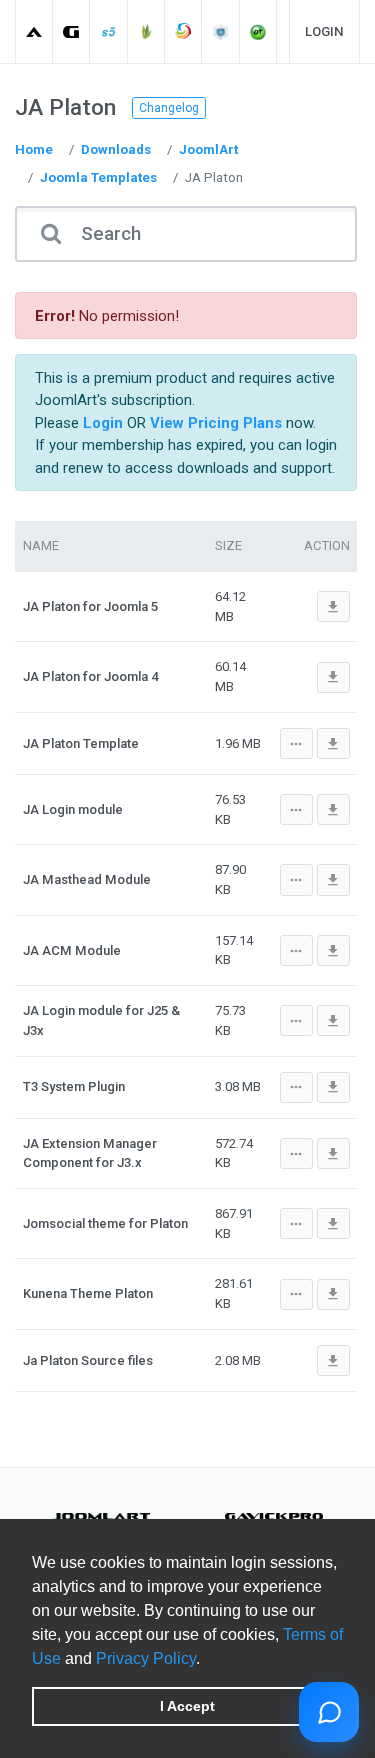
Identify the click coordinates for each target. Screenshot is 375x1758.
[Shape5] (109, 31)
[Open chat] (329, 1712)
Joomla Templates (98, 177)
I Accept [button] (187, 1706)
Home (34, 149)
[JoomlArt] (34, 31)
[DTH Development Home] (258, 31)
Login (324, 31)
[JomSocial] (183, 31)
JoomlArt (208, 149)
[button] (207, 1660)
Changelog (169, 108)
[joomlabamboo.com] (146, 31)
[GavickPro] (71, 31)
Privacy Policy (146, 1658)
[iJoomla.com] (221, 31)
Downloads (116, 149)
